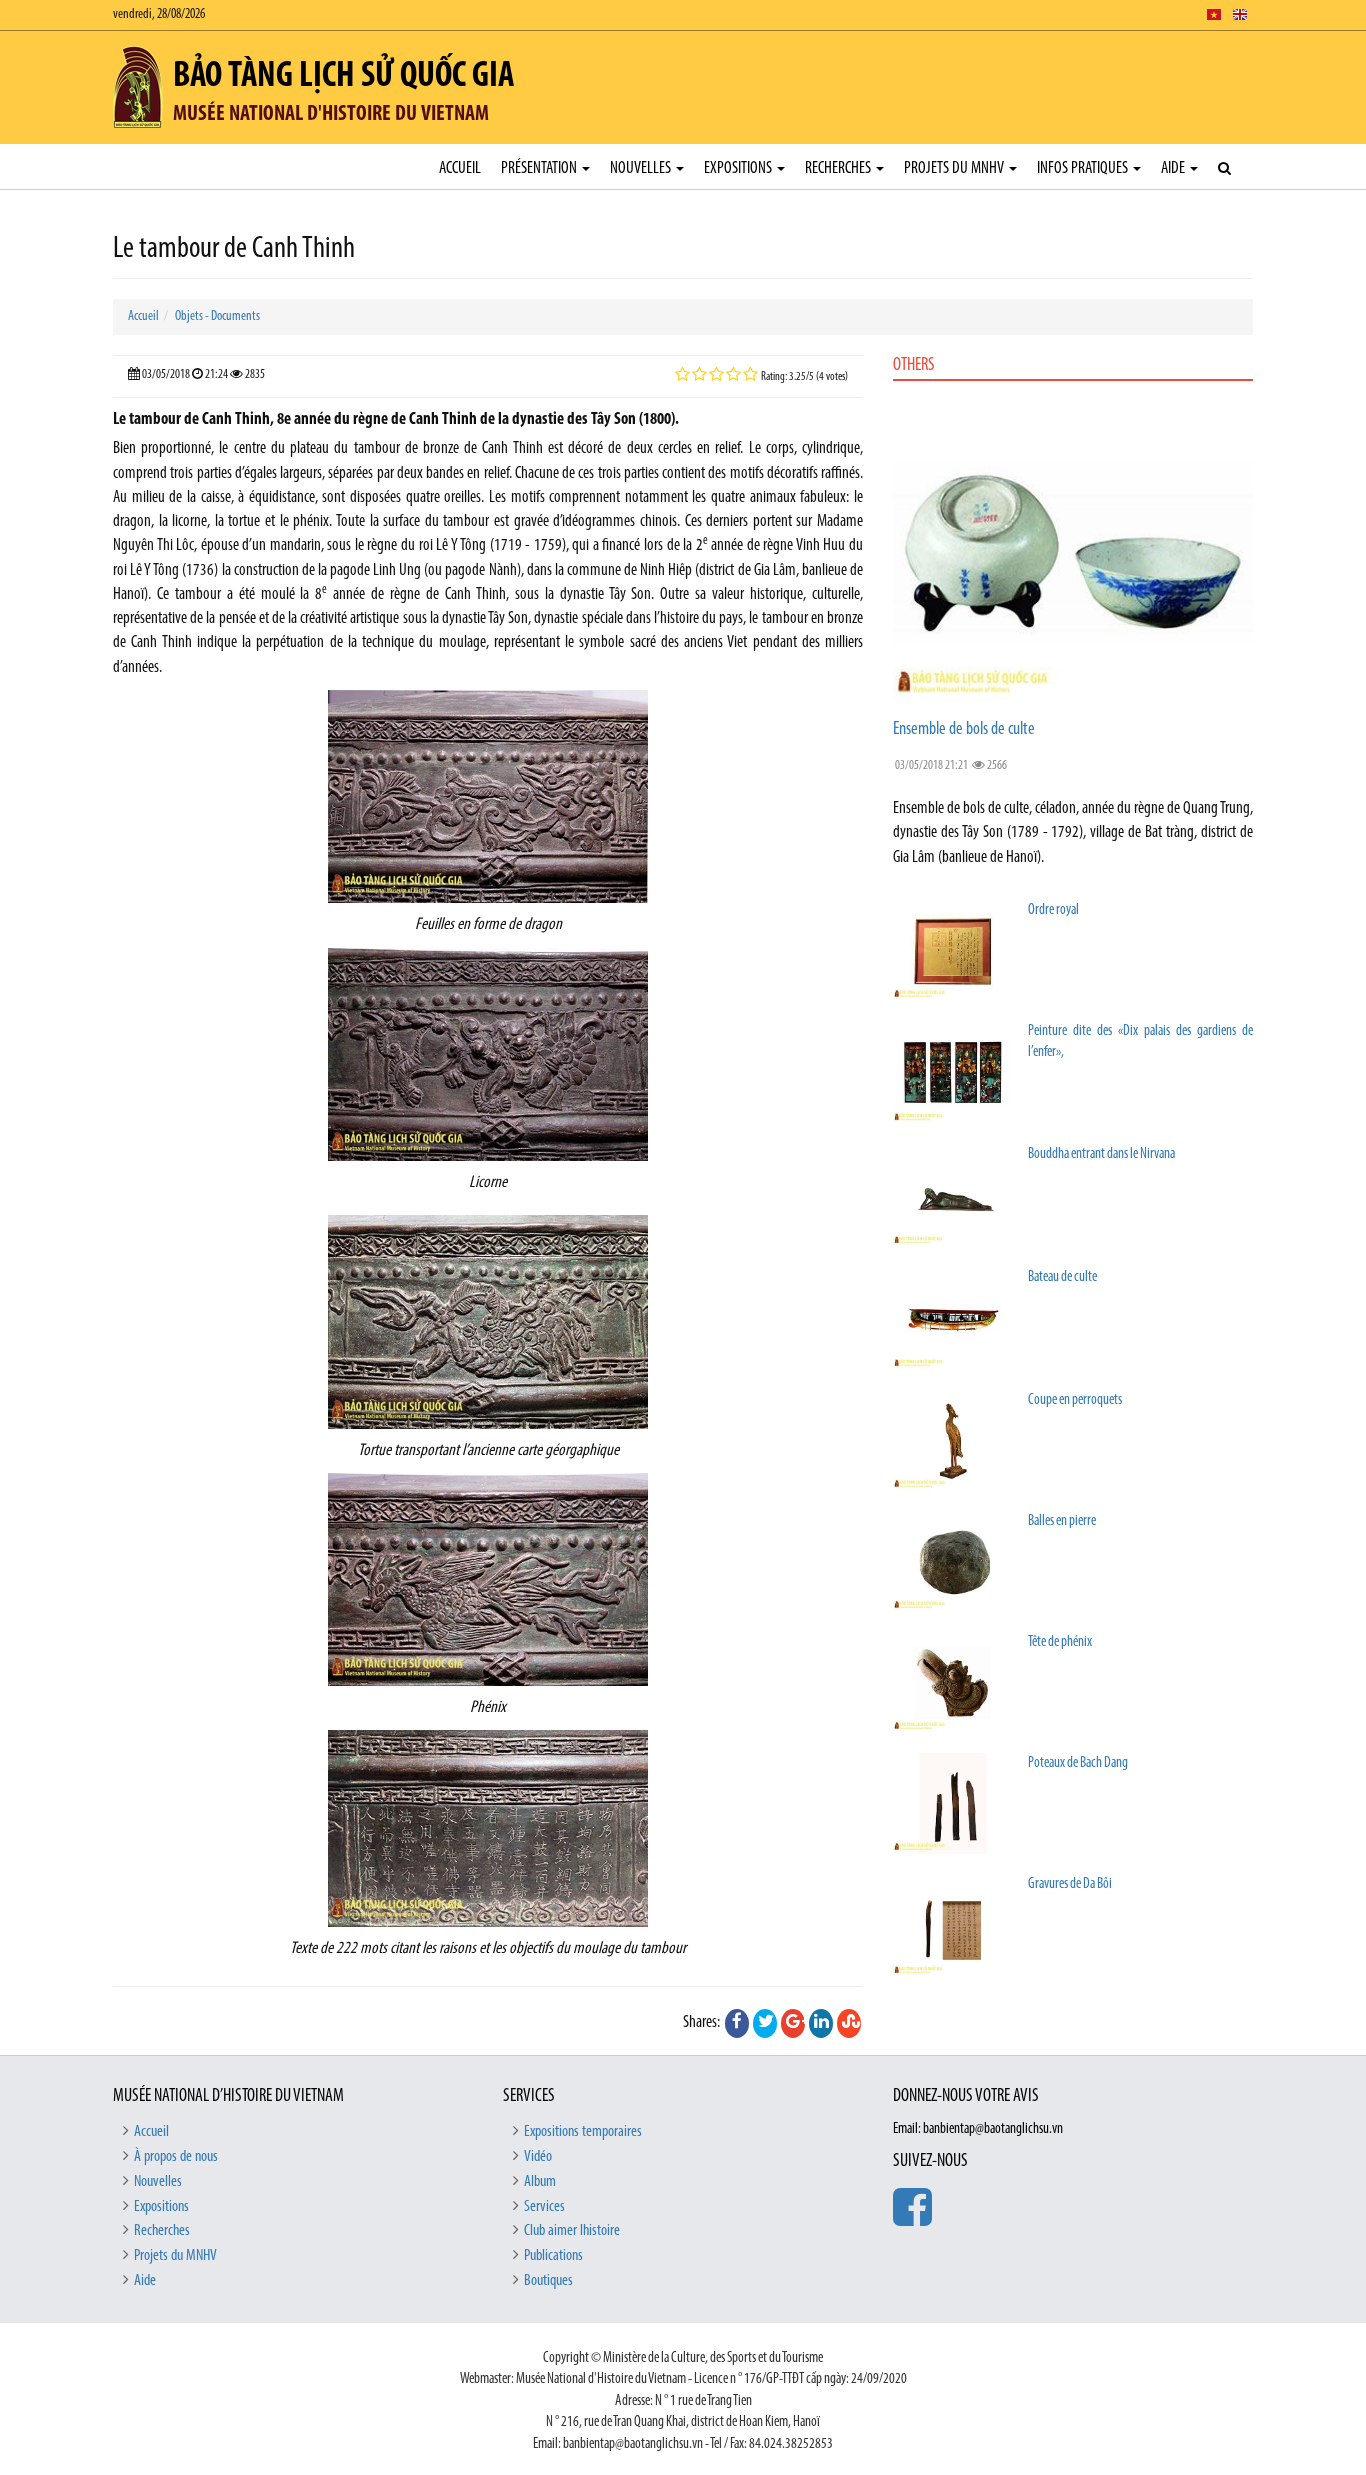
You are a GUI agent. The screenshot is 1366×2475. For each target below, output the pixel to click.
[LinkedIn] (821, 2023)
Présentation (540, 168)
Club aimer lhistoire (572, 2231)
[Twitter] (765, 2023)
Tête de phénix (1060, 1642)
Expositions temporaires (583, 2132)
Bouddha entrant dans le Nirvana (1101, 1154)
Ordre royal (1053, 910)
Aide (1174, 168)
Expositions (739, 168)
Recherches (839, 168)
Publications (553, 2256)
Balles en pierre (1062, 1521)
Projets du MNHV (955, 168)
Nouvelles (642, 168)
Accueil (460, 168)
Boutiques (548, 2281)
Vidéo (538, 2157)
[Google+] (793, 2023)
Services (544, 2207)
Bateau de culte (1062, 1277)
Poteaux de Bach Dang (1078, 1763)
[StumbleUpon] (849, 2023)
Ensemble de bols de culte (964, 730)
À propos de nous (176, 2157)
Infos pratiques (1084, 168)
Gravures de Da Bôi (1070, 1884)
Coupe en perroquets (1075, 1400)
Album (540, 2182)
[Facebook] (737, 2023)
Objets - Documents (217, 316)
